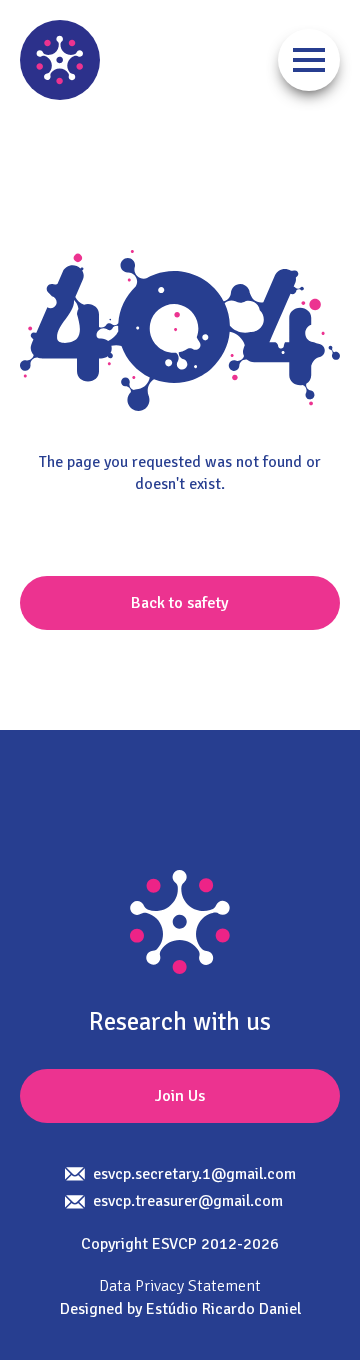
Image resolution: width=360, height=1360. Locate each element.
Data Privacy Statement (180, 1286)
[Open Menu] (309, 60)
